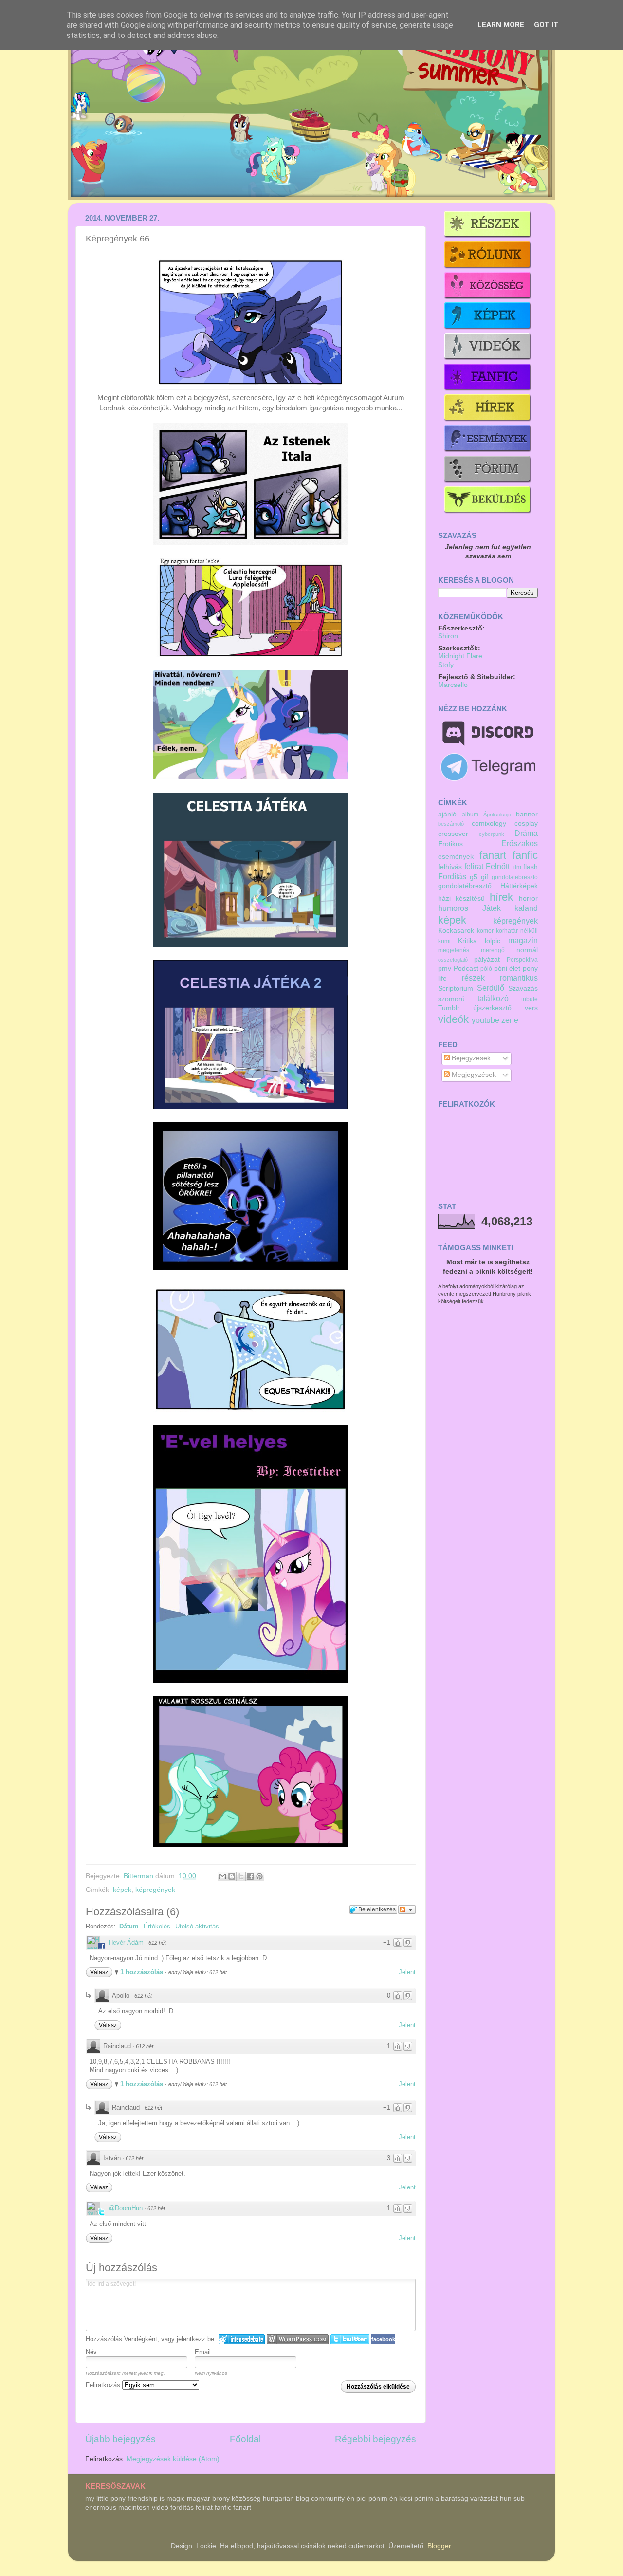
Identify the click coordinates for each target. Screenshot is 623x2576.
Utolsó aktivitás (197, 1926)
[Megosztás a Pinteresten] (259, 1876)
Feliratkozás (104, 2385)
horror (528, 899)
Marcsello (453, 685)
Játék (492, 908)
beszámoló (451, 824)
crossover (453, 834)
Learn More (501, 25)
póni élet (507, 969)
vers (531, 1008)
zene (510, 1020)
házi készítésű (461, 899)
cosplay (526, 824)
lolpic (493, 941)
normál (527, 950)
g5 (474, 877)
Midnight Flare (460, 656)
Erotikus (450, 844)
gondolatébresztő (465, 886)
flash (531, 867)
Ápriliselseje (497, 815)
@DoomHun (126, 2208)
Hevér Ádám (126, 1942)
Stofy (446, 665)
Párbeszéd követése (407, 1909)
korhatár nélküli (517, 931)
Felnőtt (498, 866)
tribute (530, 999)
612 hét (157, 1943)
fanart (493, 855)
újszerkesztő (492, 1008)
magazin (523, 940)
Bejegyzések (470, 1058)
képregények (155, 1890)
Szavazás (523, 989)
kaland (526, 908)
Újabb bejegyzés (120, 2439)
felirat (474, 866)
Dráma (526, 833)
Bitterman (139, 1876)
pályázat (487, 959)
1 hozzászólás (143, 1972)
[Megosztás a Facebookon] (250, 1876)
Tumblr (449, 1008)
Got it (546, 25)
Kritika (467, 941)
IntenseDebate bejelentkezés (242, 2339)
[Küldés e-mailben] (222, 1876)
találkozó (493, 998)
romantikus (519, 978)
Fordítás (452, 876)
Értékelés (157, 1926)
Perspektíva (522, 960)
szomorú (451, 999)
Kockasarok (456, 931)
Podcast (466, 969)
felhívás (450, 867)
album (470, 815)
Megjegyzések (473, 1075)
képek (122, 1890)
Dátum (129, 1926)
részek (473, 978)
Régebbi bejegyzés (376, 2439)
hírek (501, 897)
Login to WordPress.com (298, 2339)
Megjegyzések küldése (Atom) (173, 2459)
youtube (486, 1020)
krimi (444, 941)
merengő (493, 950)
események (456, 857)
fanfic (525, 855)
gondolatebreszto (515, 877)
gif (485, 877)
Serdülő (491, 988)
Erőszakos (520, 843)
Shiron (448, 636)
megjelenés (454, 950)
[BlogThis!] (232, 1876)
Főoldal (245, 2439)
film (517, 867)
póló (486, 969)
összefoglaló (453, 960)
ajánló (447, 814)
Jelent (407, 1972)
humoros (453, 908)
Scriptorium (456, 989)
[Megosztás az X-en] (241, 1876)
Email (203, 2352)
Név (91, 2352)
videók (453, 1019)
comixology (489, 824)
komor (485, 931)
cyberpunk (492, 834)
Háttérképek (519, 886)
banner (527, 814)
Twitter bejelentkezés (350, 2339)
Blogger (439, 2546)
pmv (445, 969)
